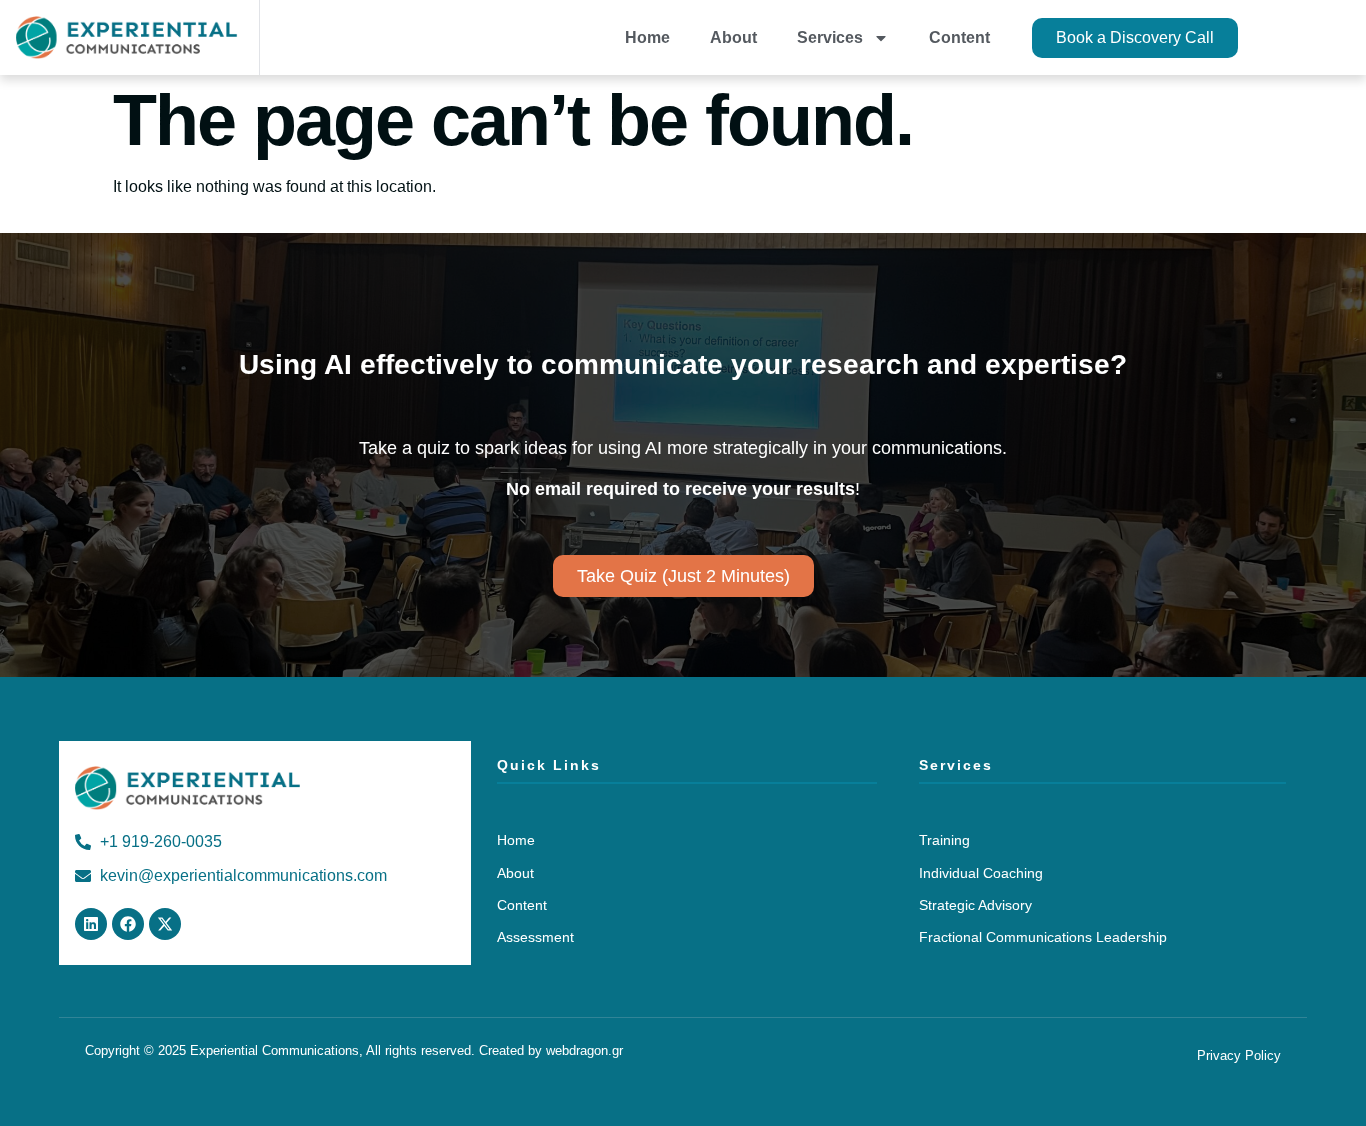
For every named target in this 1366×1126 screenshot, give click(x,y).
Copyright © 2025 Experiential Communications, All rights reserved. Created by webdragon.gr (354, 1050)
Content (959, 37)
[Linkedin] (91, 924)
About (733, 37)
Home (647, 37)
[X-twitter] (165, 924)
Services (830, 37)
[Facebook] (128, 924)
